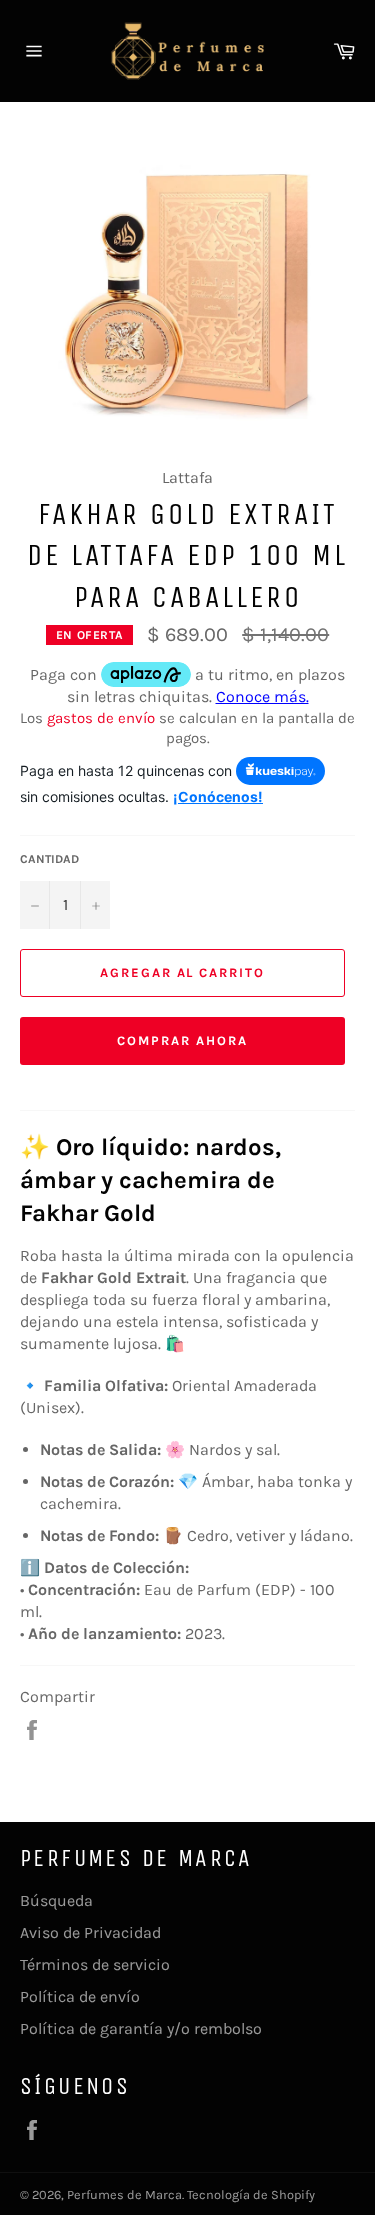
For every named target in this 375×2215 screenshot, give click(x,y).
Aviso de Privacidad (90, 1932)
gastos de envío (101, 718)
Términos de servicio (95, 1964)
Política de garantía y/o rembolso (141, 2028)
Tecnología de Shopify (251, 2194)
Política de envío (80, 1996)
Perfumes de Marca (124, 2194)
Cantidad (49, 859)
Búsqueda (56, 1900)
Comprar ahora (182, 1040)
